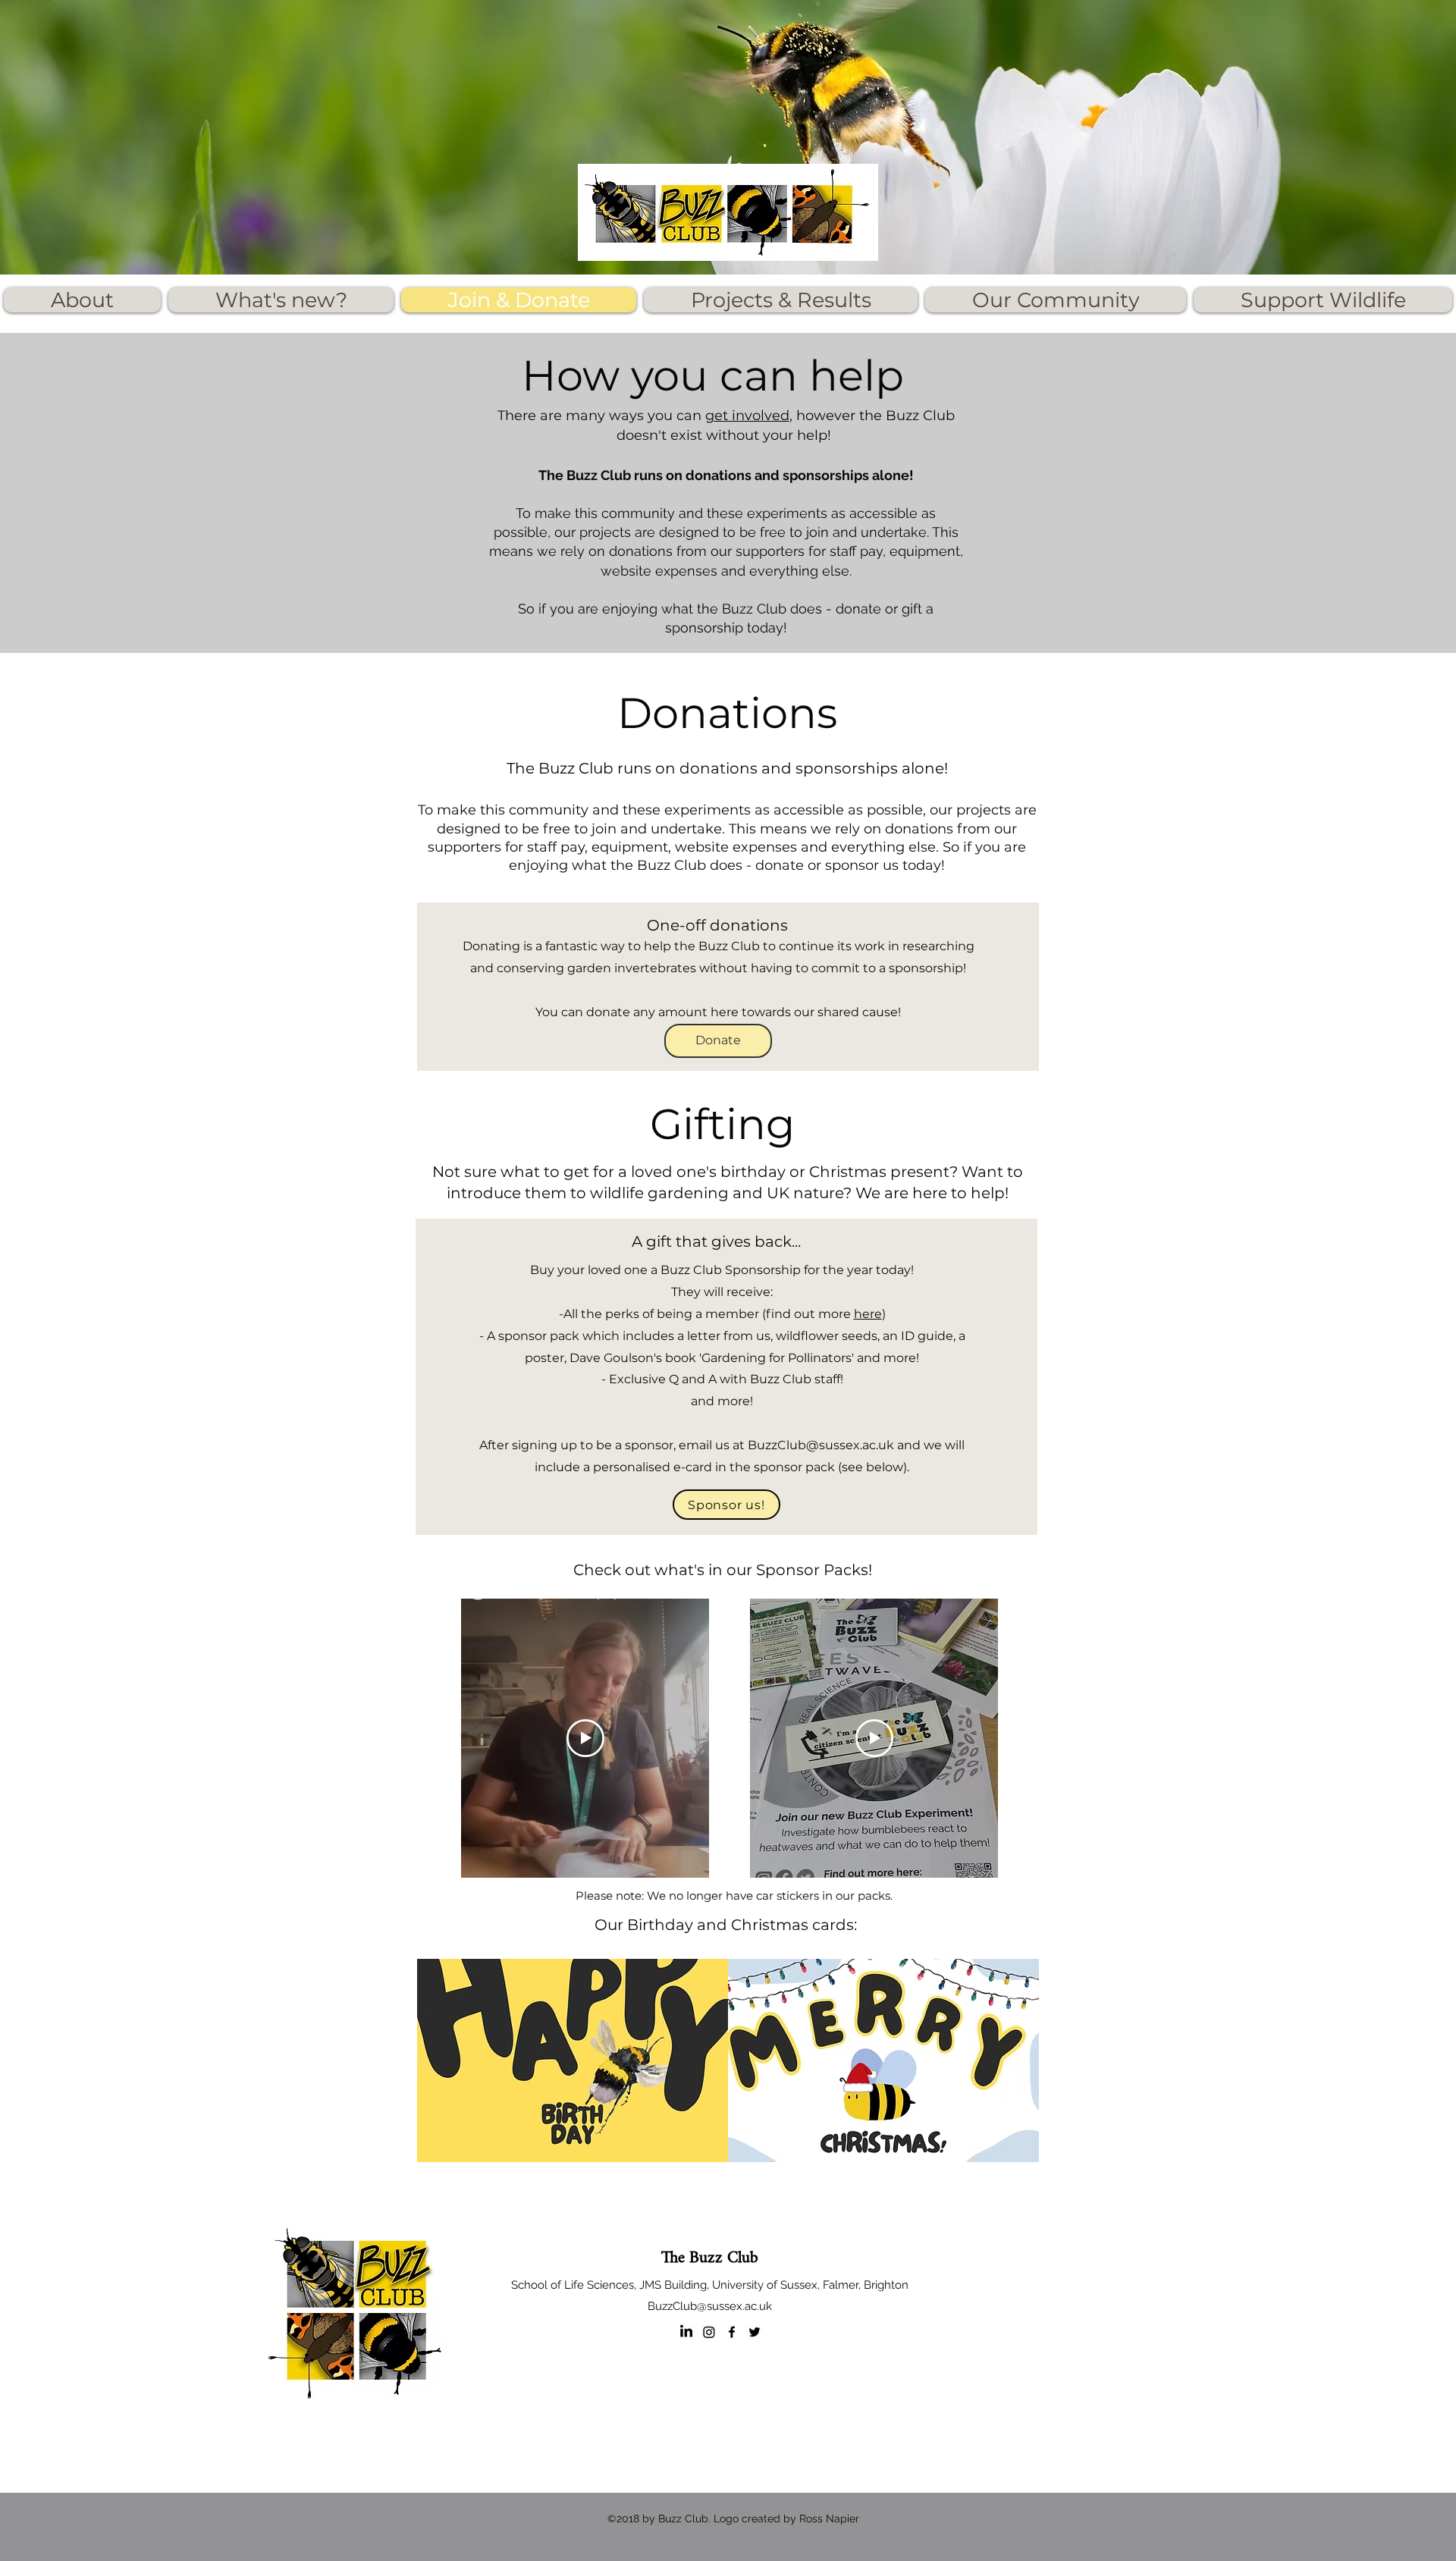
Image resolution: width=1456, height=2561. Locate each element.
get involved (747, 416)
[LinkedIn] (686, 2332)
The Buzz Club (710, 2258)
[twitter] (755, 2332)
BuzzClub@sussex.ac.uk (821, 1445)
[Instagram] (709, 2332)
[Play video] (585, 1738)
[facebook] (732, 2332)
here (868, 1314)
